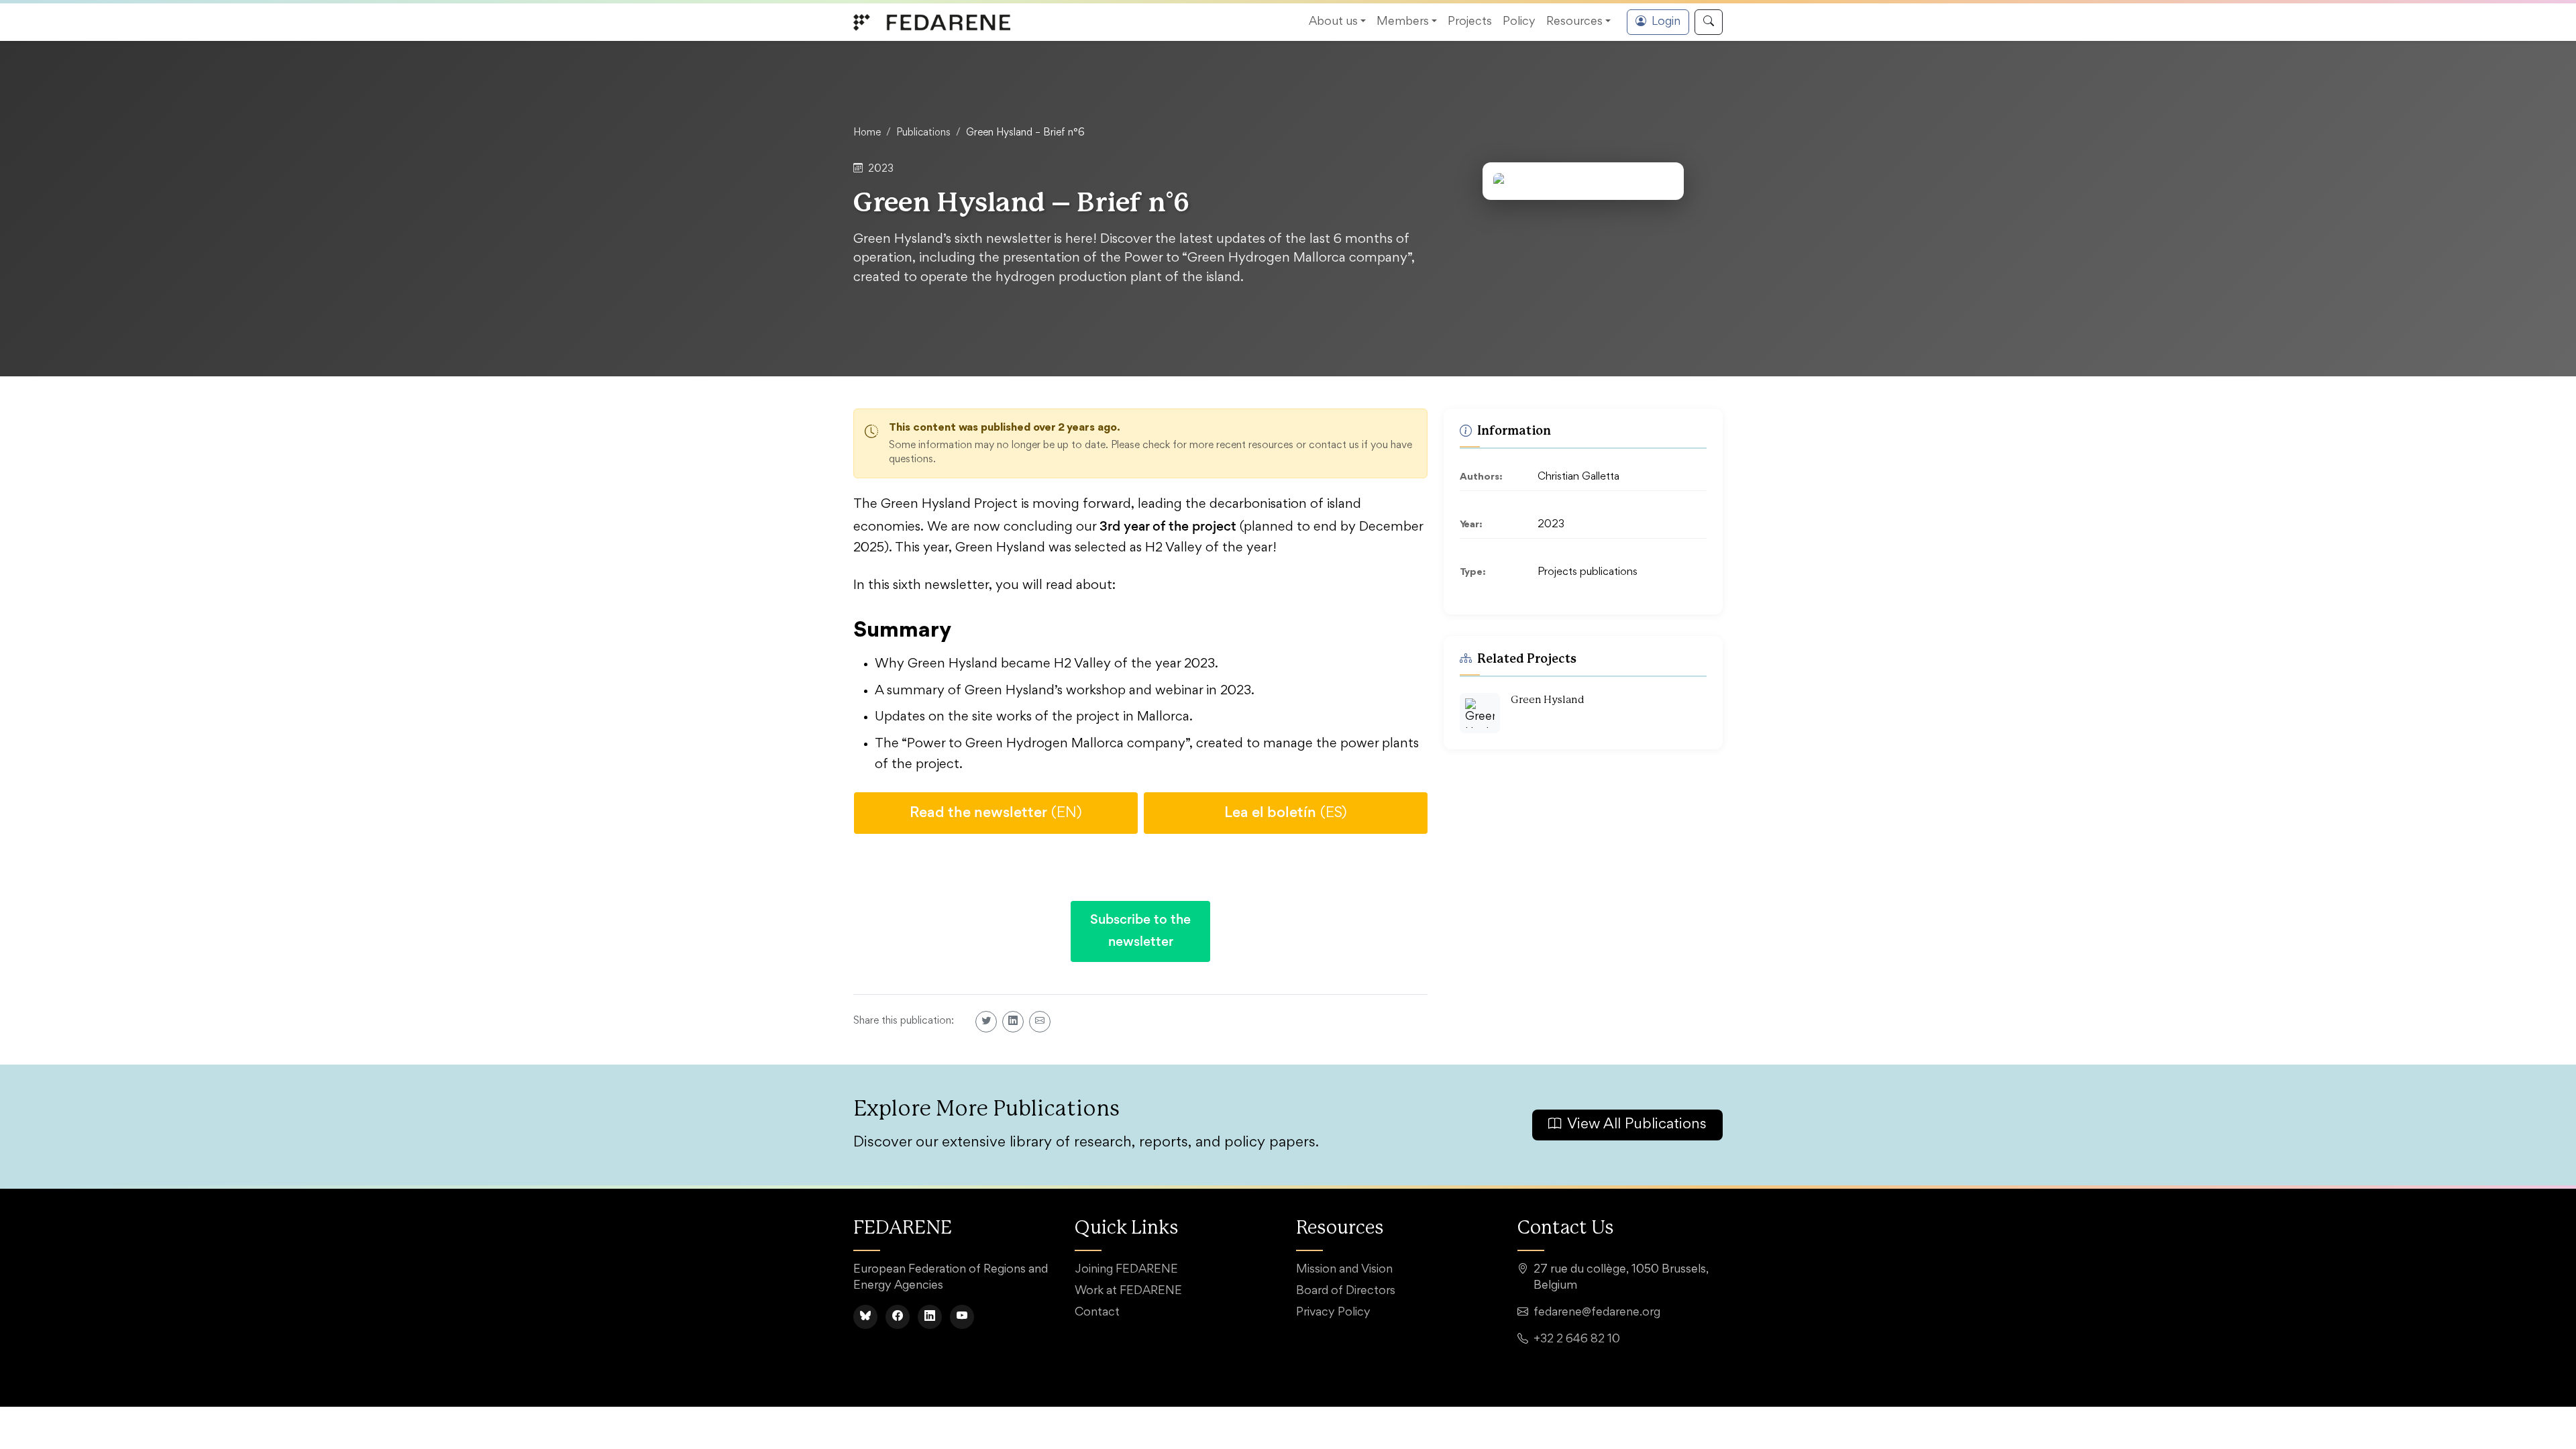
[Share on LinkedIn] (1013, 1022)
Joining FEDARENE (1126, 1270)
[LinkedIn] (930, 1317)
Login (1666, 22)
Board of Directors (1346, 1291)
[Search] (1709, 22)
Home (867, 133)
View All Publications (1637, 1125)
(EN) (996, 812)
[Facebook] (898, 1317)
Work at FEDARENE (1128, 1291)
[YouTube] (962, 1317)
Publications (923, 133)
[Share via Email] (1040, 1022)
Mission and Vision (1344, 1270)
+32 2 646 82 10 (1577, 1340)
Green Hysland (1548, 700)
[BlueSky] (865, 1317)
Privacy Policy (1333, 1313)
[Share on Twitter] (986, 1022)
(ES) (1286, 812)
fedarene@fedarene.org (1597, 1313)
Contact (1097, 1313)
